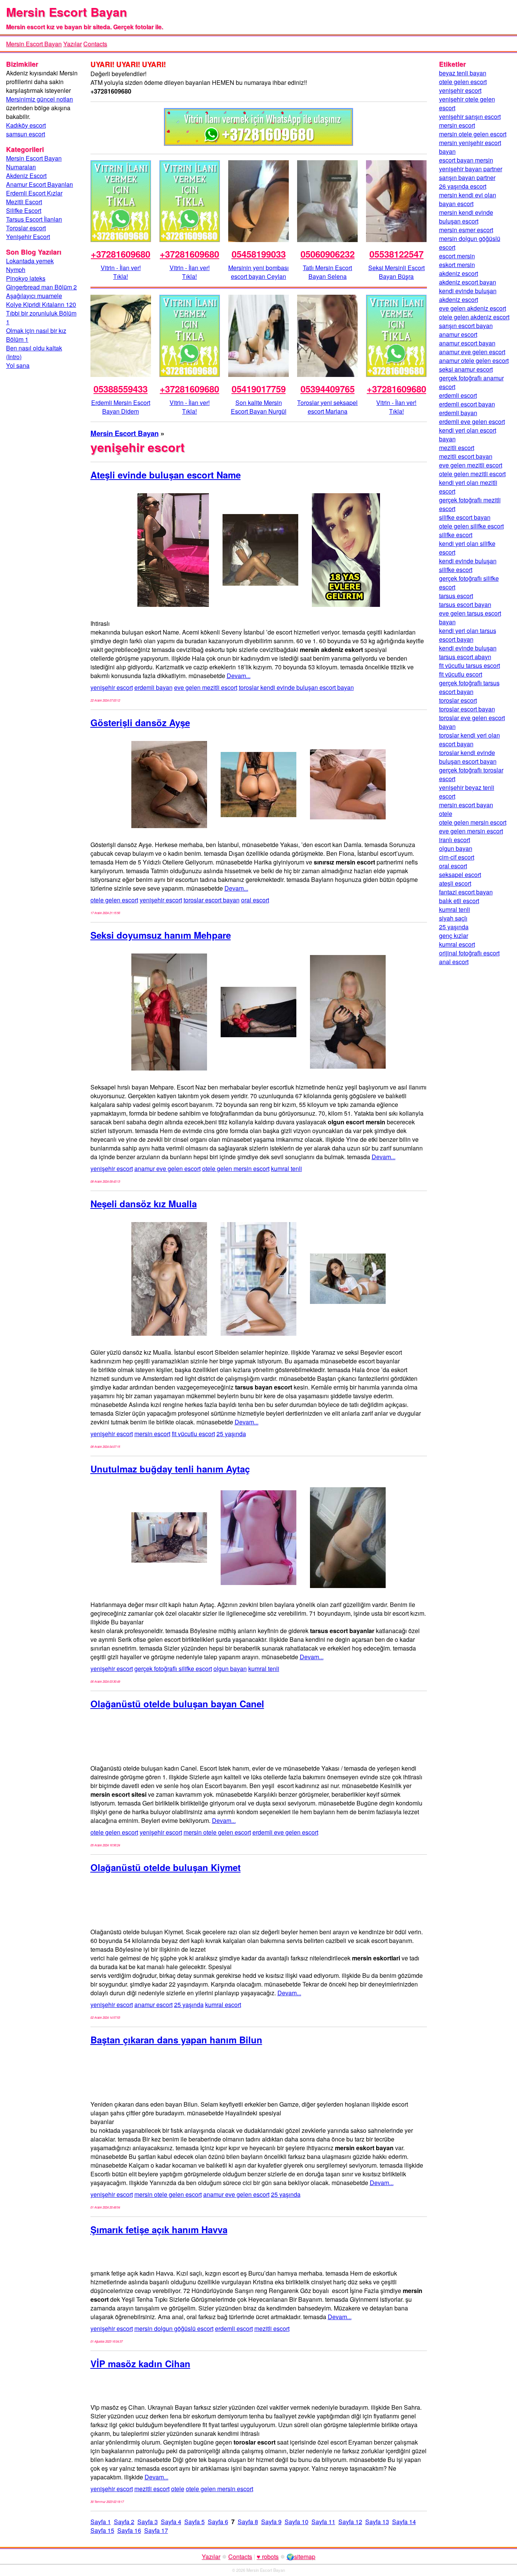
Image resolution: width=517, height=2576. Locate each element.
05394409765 (328, 389)
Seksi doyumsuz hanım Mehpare (161, 935)
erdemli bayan (153, 687)
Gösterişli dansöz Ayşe (140, 722)
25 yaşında (231, 1434)
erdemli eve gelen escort (285, 1832)
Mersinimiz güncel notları (40, 99)
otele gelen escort (114, 900)
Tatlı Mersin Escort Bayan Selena (327, 272)
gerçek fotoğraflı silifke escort (173, 1669)
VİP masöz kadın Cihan (140, 2363)
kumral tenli (287, 1168)
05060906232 (328, 254)
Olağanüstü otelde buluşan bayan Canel (177, 1704)
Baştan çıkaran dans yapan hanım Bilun (176, 2040)
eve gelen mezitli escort (206, 687)
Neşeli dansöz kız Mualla (144, 1204)
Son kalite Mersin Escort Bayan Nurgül (259, 407)
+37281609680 (121, 254)
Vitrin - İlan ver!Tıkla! (121, 272)
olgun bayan (230, 1669)
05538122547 (396, 254)
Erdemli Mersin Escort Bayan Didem (121, 407)
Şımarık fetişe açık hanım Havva (159, 2229)
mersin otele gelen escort (217, 1832)
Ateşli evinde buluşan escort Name (166, 475)
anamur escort (153, 2005)
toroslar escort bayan (212, 900)
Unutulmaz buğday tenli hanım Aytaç (170, 1469)
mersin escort (152, 1434)
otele (178, 2489)
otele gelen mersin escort (236, 1168)
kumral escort (223, 2005)
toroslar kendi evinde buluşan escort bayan (296, 687)
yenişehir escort (112, 687)
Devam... (239, 676)
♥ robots (268, 2556)
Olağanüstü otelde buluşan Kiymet (166, 1867)
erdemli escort (234, 2328)
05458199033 (259, 254)
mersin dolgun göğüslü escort (174, 2328)
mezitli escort (272, 2328)
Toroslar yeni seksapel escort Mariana (327, 407)
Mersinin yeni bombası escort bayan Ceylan (258, 272)
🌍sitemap (301, 2556)
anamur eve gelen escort (167, 1168)
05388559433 (121, 389)
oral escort (255, 900)
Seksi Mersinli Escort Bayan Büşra (396, 272)
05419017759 (259, 389)
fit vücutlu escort (193, 1434)
